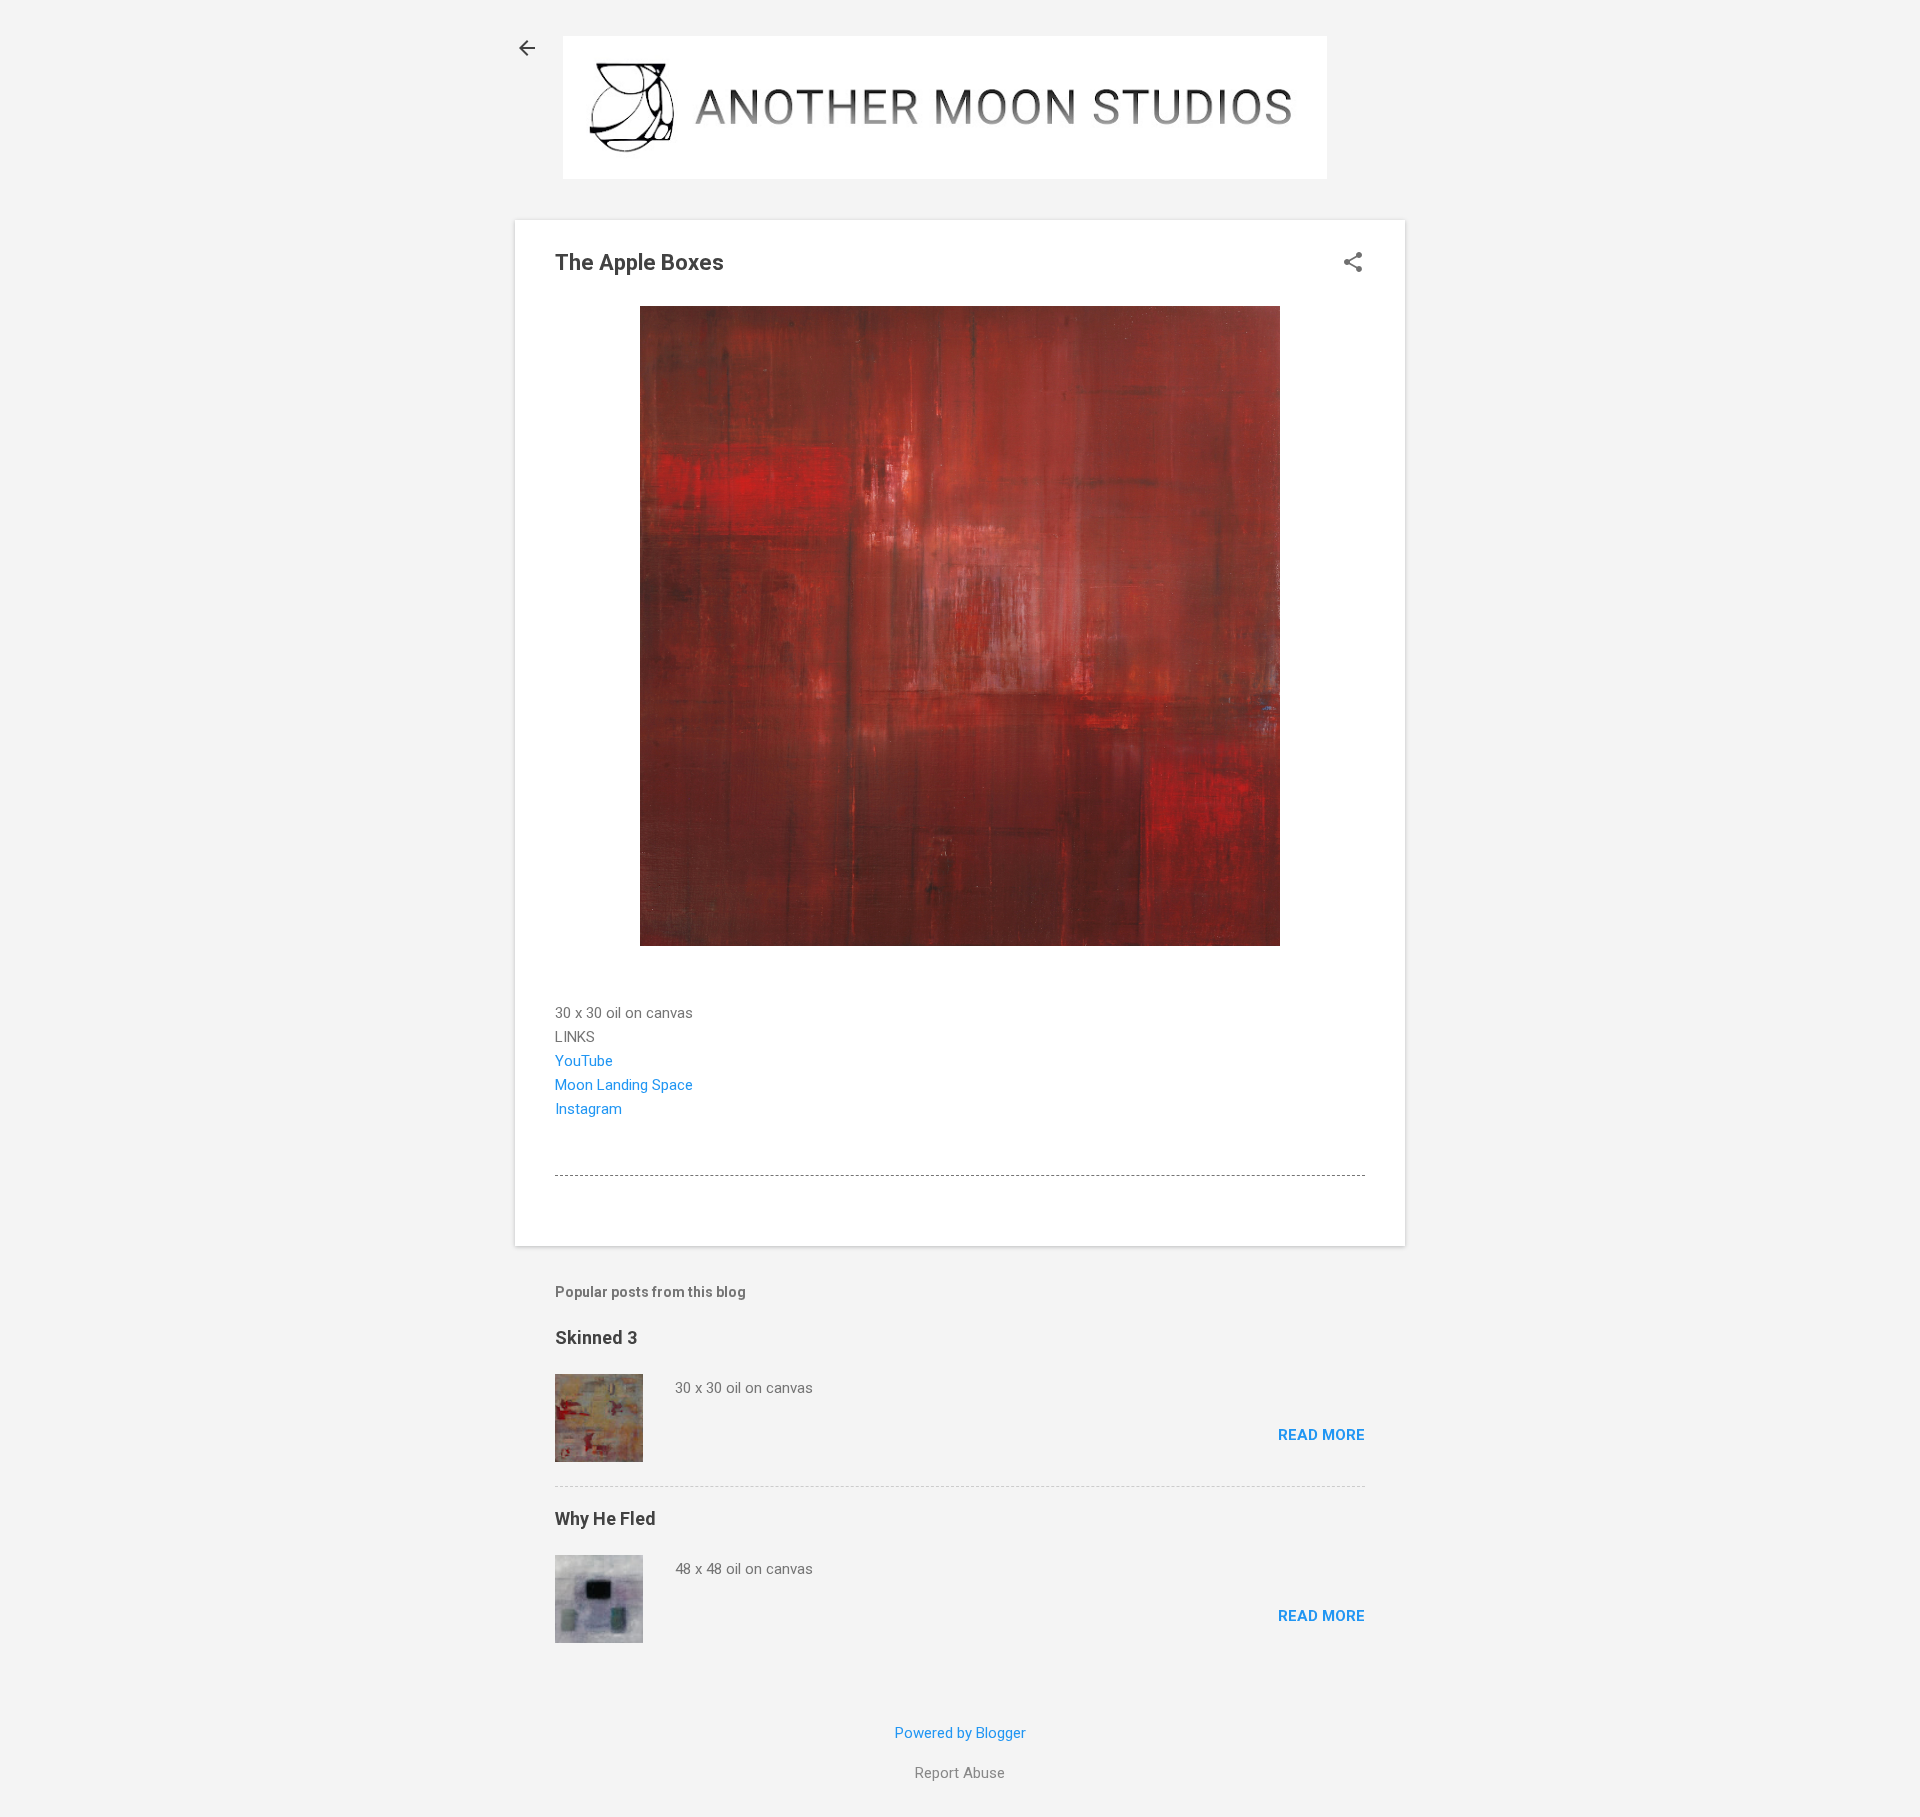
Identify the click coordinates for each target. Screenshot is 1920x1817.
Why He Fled (605, 1518)
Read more (1321, 1435)
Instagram (588, 1109)
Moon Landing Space (624, 1085)
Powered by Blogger (960, 1733)
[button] (1353, 264)
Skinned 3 (596, 1337)
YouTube (584, 1061)
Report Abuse (960, 1773)
